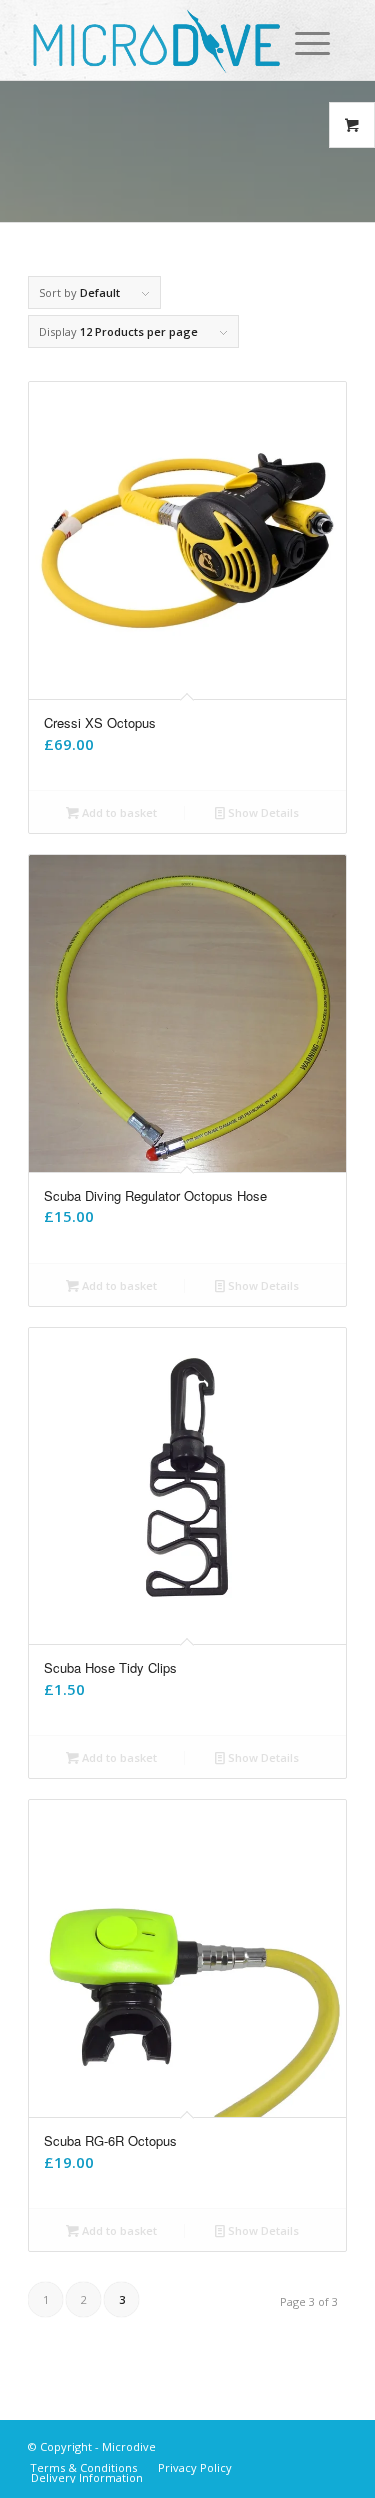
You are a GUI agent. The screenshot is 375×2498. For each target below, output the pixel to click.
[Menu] (294, 43)
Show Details (262, 812)
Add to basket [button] (118, 812)
